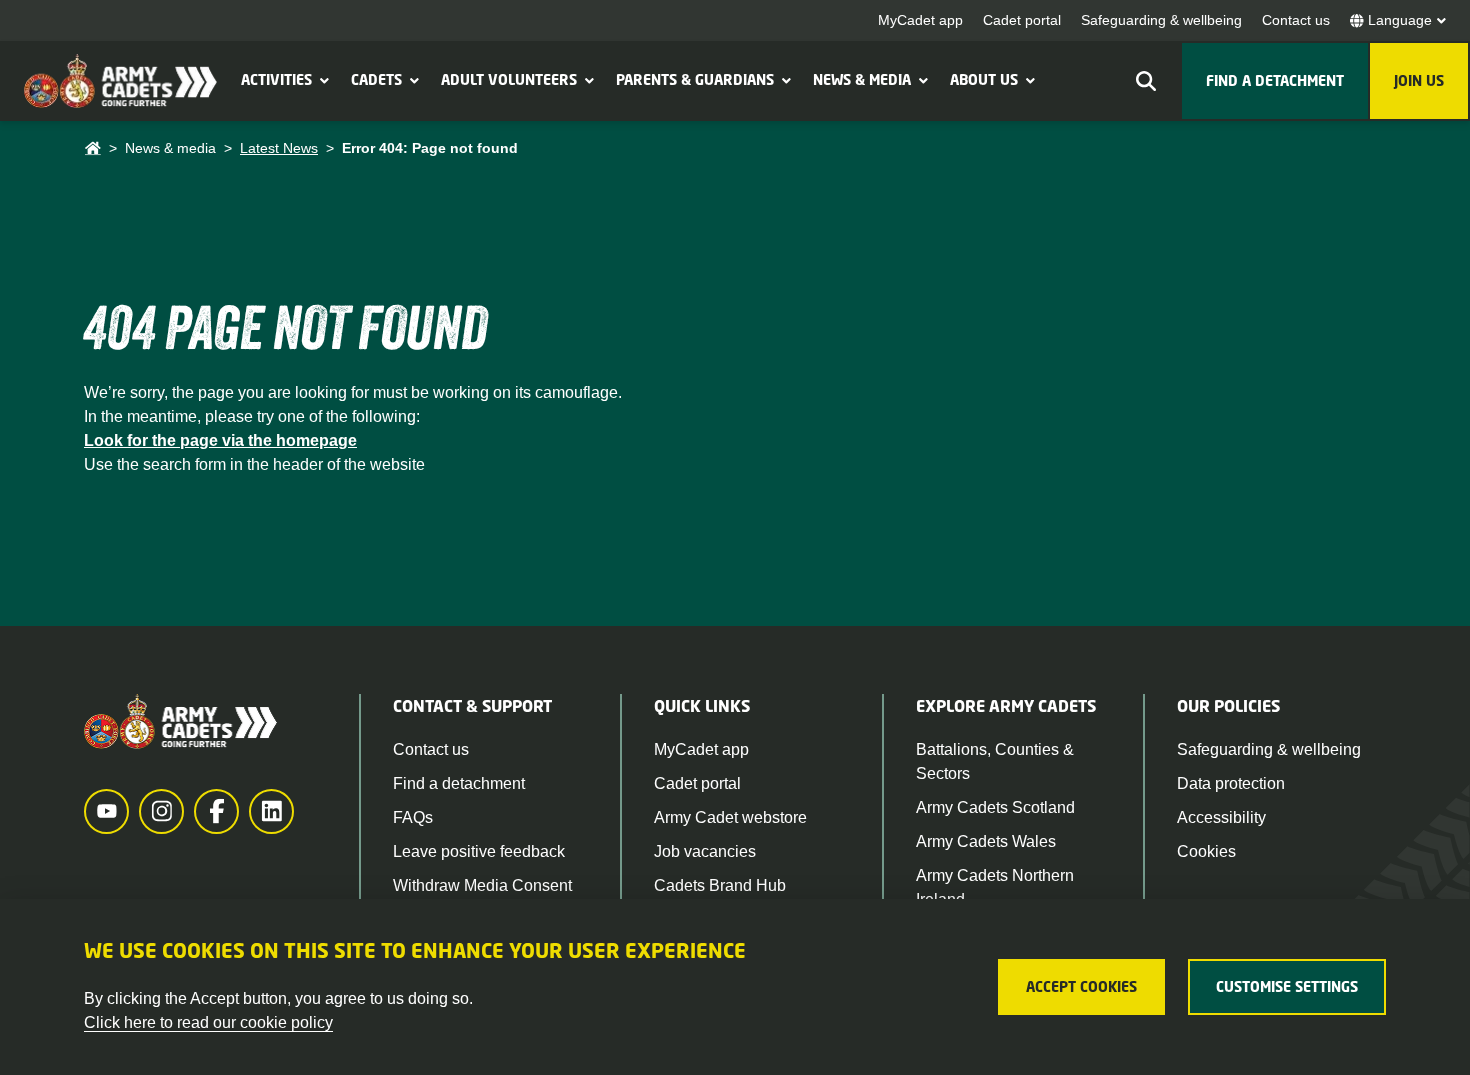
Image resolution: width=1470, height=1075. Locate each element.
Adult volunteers (509, 79)
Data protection (1231, 783)
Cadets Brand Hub (720, 885)
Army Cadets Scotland (995, 807)
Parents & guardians (695, 79)
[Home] (92, 148)
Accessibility (1221, 817)
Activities (276, 79)
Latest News (279, 148)
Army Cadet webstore (730, 817)
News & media (862, 79)
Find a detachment (459, 783)
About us (984, 79)
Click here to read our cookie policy (208, 1022)
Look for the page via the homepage (220, 440)
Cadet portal (1022, 20)
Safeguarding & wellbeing (1161, 20)
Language (1400, 20)
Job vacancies (705, 851)
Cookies (1206, 851)
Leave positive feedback (479, 851)
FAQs (413, 817)
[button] (322, 80)
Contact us (1296, 20)
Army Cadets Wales (986, 841)
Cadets (376, 79)
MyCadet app (920, 20)
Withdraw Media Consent (482, 885)
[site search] (1146, 81)
